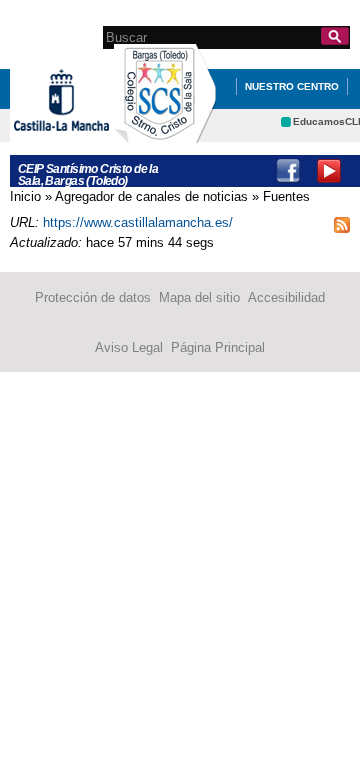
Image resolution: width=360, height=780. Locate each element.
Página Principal (218, 347)
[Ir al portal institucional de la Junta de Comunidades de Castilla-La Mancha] (86, 138)
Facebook (288, 171)
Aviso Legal (129, 347)
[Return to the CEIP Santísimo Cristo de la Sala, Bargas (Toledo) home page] (165, 133)
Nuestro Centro (292, 86)
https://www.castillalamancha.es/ (138, 222)
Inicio (25, 196)
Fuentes (286, 196)
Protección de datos (93, 297)
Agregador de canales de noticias (151, 196)
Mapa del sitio (199, 297)
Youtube (329, 171)
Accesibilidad (286, 297)
